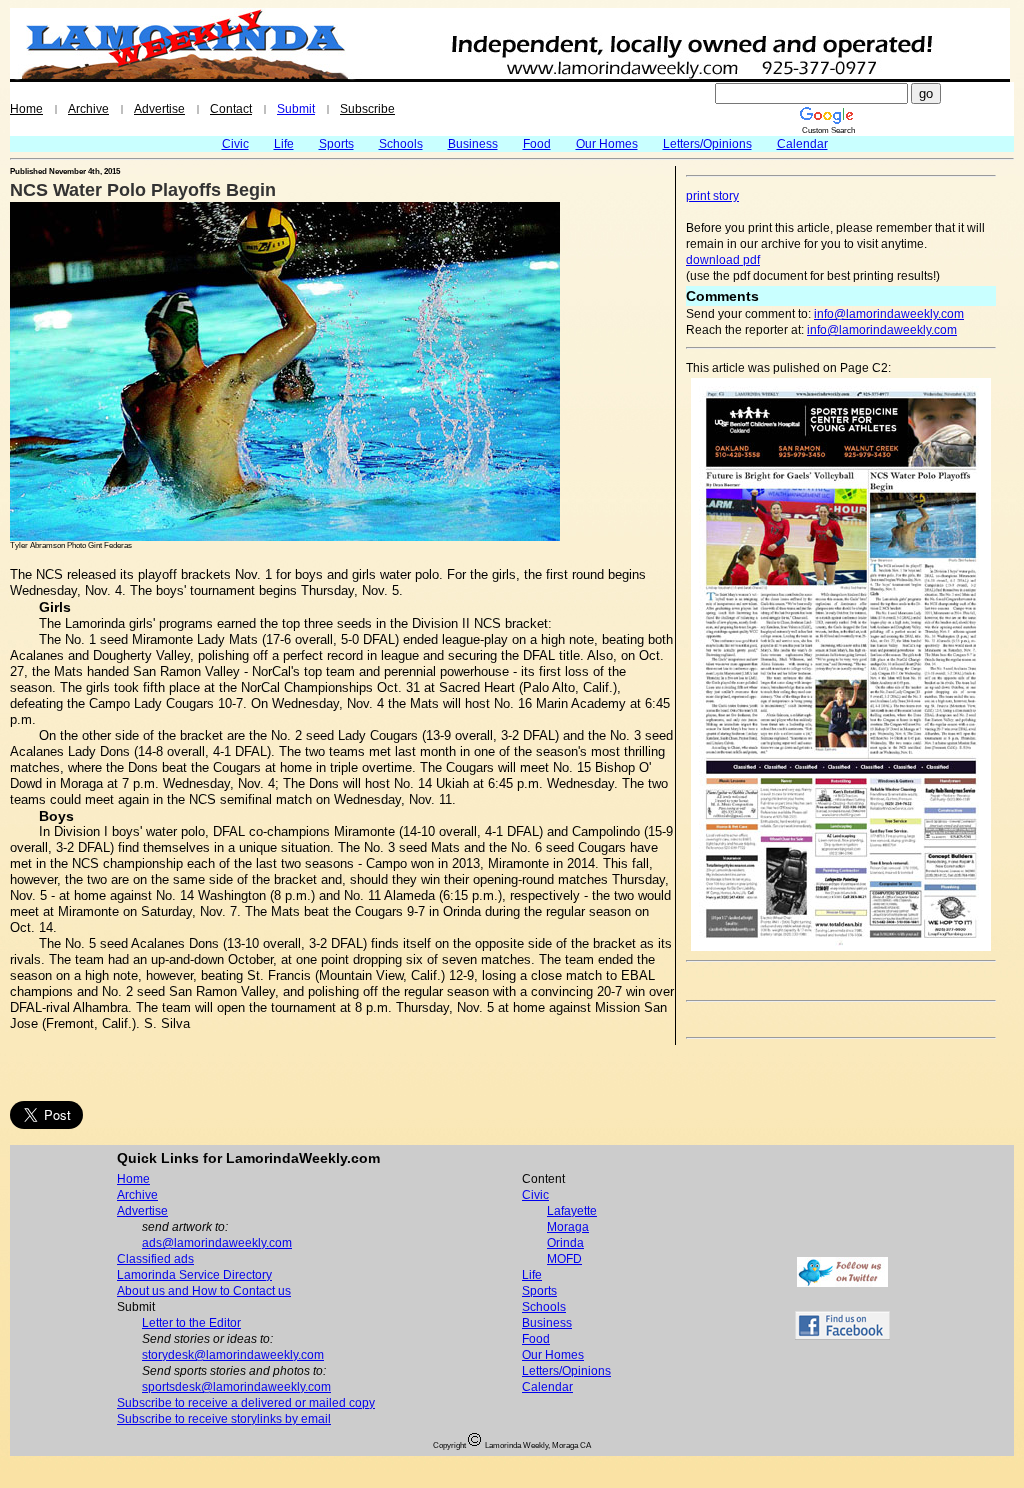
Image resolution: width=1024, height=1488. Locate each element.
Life (284, 144)
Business (473, 144)
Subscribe (367, 109)
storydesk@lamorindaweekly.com (233, 1355)
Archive (88, 109)
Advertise (159, 109)
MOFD (564, 1259)
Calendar (802, 144)
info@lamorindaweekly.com (889, 314)
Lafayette (572, 1211)
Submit (296, 109)
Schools (401, 144)
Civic (235, 144)
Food (537, 144)
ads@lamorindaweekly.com (217, 1243)
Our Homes (607, 144)
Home (26, 109)
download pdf (723, 260)
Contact (231, 109)
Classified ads (155, 1259)
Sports (336, 144)
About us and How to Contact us (204, 1291)
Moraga (568, 1227)
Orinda (565, 1243)
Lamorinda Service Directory (194, 1275)
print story (712, 196)
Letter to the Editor (191, 1323)
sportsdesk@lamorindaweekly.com (236, 1387)
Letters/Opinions (707, 144)
